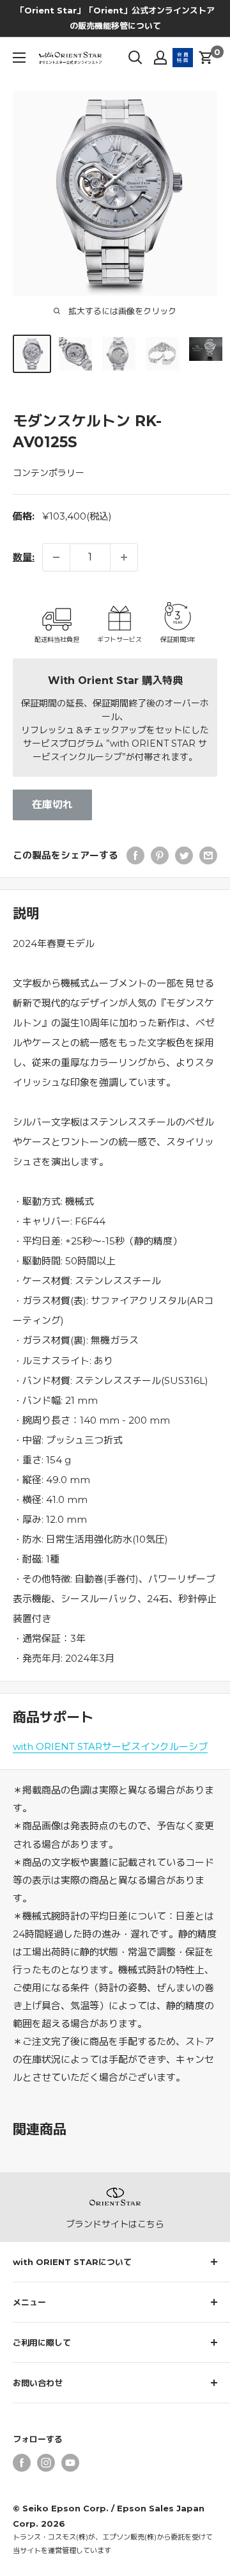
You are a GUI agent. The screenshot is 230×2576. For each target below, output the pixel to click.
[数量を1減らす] (56, 557)
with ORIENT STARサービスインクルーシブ (110, 1746)
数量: (24, 557)
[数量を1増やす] (124, 557)
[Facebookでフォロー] (22, 2463)
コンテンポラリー (49, 473)
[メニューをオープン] (19, 58)
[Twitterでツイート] (184, 855)
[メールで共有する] (208, 855)
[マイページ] (160, 58)
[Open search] (135, 58)
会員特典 (183, 58)
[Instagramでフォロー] (46, 2463)
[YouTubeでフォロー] (70, 2463)
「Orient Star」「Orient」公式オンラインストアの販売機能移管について (115, 18)
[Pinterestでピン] (160, 855)
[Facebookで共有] (135, 855)
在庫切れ (52, 805)
